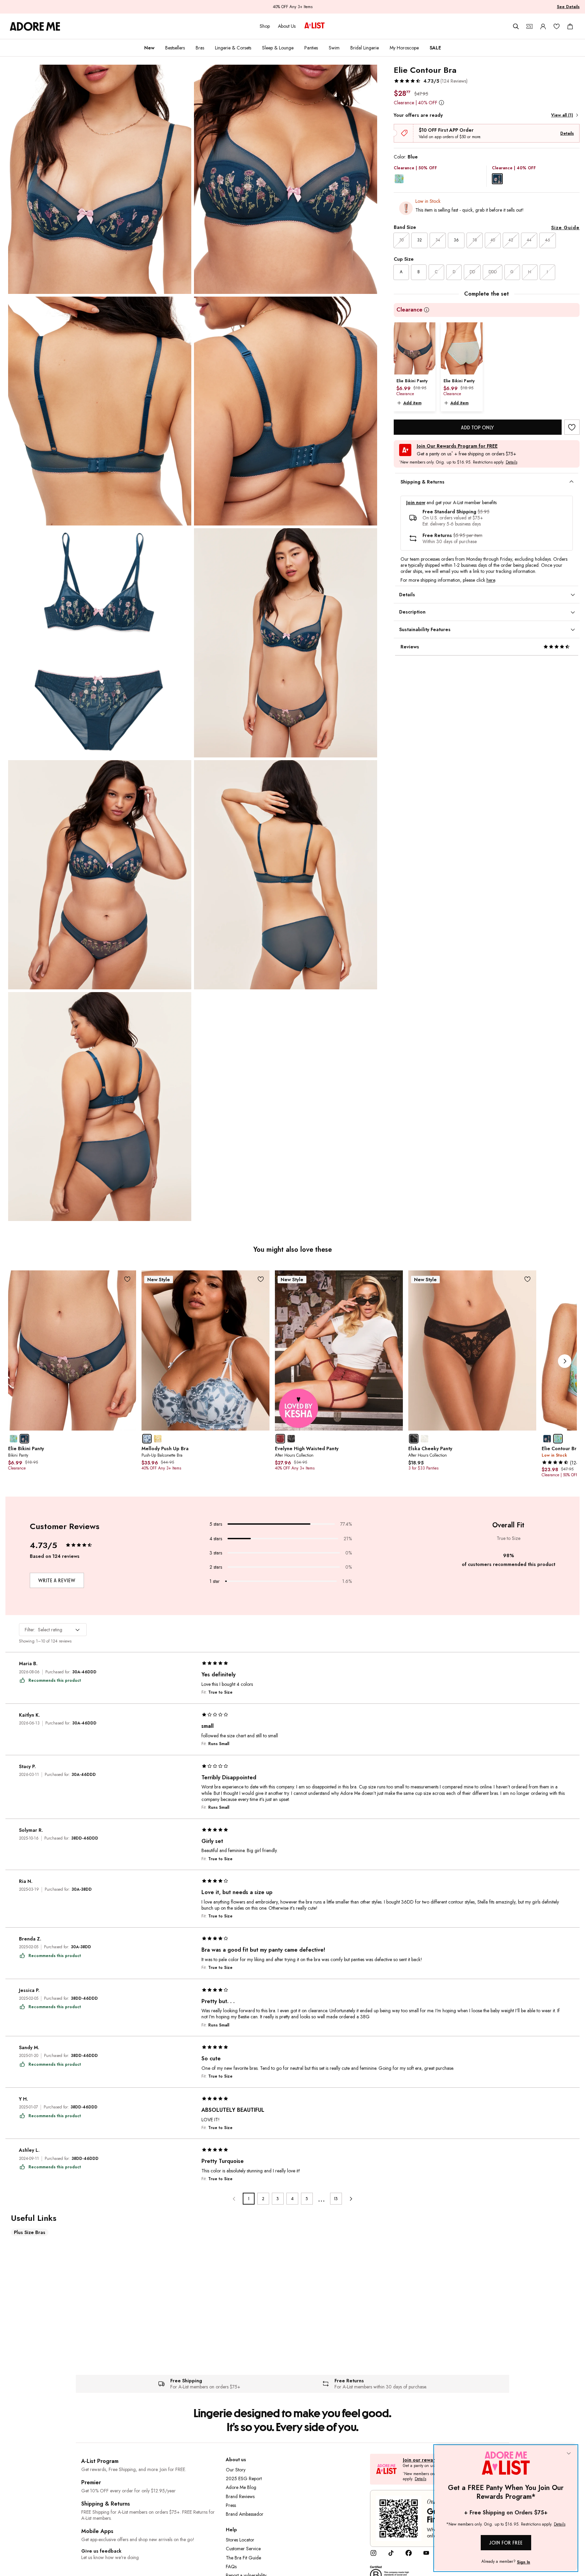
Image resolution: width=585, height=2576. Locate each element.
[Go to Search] (516, 26)
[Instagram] (373, 2555)
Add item (412, 403)
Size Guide (565, 228)
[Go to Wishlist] (557, 26)
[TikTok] (391, 2555)
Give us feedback (101, 2551)
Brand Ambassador (245, 2514)
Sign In (524, 2562)
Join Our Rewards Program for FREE (457, 446)
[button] (431, 81)
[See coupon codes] (529, 26)
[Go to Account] (543, 26)
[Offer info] (442, 102)
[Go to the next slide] (565, 1361)
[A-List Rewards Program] (315, 26)
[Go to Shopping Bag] (570, 26)
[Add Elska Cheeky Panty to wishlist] (528, 1279)
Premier (91, 2482)
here (491, 580)
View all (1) (562, 115)
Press (231, 2505)
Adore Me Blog (241, 2487)
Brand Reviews (240, 2496)
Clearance (409, 310)
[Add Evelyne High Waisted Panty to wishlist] (394, 1279)
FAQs (231, 2567)
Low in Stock (428, 201)
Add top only (478, 427)
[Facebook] (409, 2555)
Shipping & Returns (106, 2504)
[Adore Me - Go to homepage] (35, 26)
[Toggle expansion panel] (571, 482)
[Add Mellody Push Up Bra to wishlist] (261, 1279)
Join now (416, 503)
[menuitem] (149, 48)
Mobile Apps (97, 2531)
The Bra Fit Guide (243, 2558)
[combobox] (53, 1630)
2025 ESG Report (244, 2478)
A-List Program (100, 2461)
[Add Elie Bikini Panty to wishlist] (127, 1279)
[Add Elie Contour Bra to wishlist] (572, 427)
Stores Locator (240, 2540)
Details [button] (512, 463)
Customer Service (243, 2549)
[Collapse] (569, 2454)
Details (567, 133)
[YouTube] (426, 2555)
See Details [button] (568, 7)
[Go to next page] (351, 2199)
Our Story (236, 2470)
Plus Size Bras (30, 2232)
